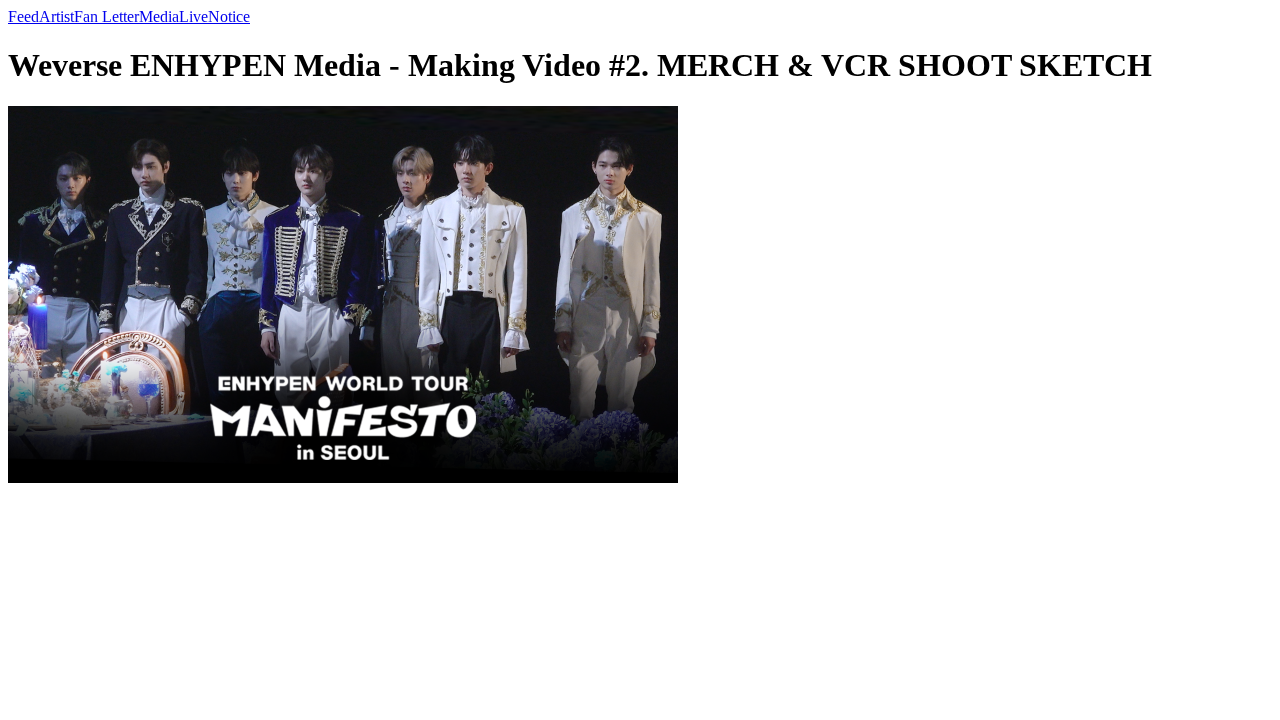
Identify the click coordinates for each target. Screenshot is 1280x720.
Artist (56, 16)
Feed (23, 16)
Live (193, 16)
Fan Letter (106, 16)
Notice (229, 16)
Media (159, 16)
